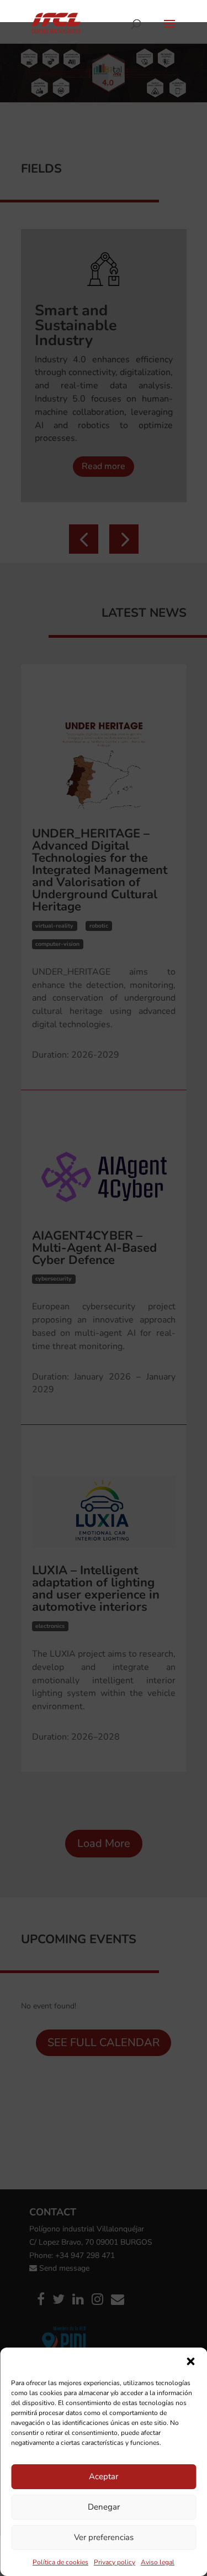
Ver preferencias (104, 2537)
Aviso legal (158, 2562)
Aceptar (104, 2476)
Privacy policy (115, 2562)
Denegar (104, 2507)
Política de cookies (60, 2562)
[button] (190, 2361)
